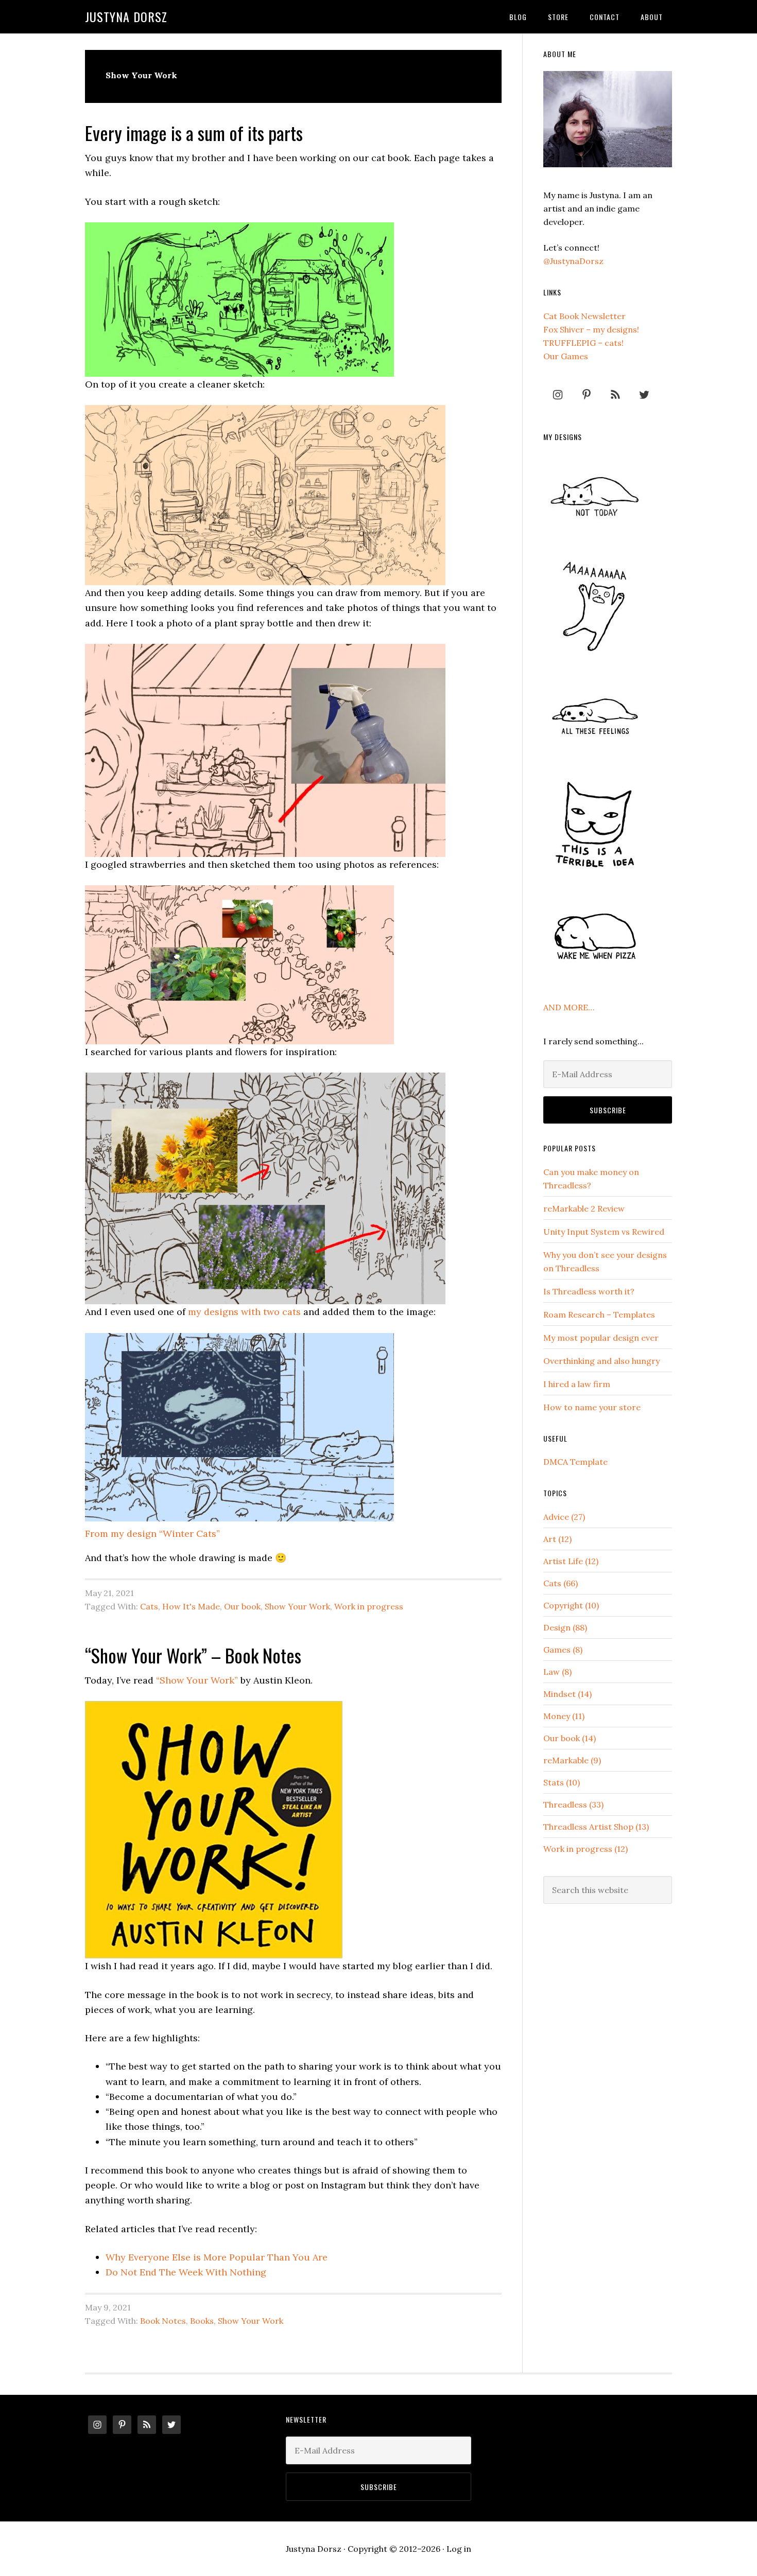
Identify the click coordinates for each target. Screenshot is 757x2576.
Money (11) (564, 1716)
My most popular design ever (601, 1338)
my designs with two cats (244, 1312)
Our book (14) (570, 1738)
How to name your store (592, 1407)
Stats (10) (562, 1782)
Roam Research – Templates (599, 1315)
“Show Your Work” (197, 1680)
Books (202, 2321)
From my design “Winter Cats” (152, 1534)
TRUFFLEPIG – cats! (583, 343)
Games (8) (563, 1650)
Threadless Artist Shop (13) (596, 1827)
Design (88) (565, 1627)
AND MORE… (569, 1007)
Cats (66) (561, 1583)
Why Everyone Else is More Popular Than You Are (217, 2257)
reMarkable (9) (572, 1760)
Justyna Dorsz (126, 16)
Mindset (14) (567, 1694)
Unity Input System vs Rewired (604, 1232)
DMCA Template (575, 1462)
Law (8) (557, 1672)
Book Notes (163, 2321)
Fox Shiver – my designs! (591, 329)
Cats (149, 1606)
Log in (459, 2549)
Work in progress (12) (586, 1849)
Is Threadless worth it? (589, 1291)
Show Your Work (297, 1606)
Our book (242, 1606)
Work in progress (369, 1606)
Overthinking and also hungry (601, 1361)
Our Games (566, 356)
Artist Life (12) (571, 1561)
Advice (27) (564, 1517)
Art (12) (557, 1539)
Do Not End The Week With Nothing (186, 2272)
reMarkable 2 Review (584, 1208)
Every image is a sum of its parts (194, 133)
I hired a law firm (577, 1384)
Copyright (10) (571, 1605)
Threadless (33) (573, 1804)
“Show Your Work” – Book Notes (193, 1655)
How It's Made (191, 1606)
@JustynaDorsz (573, 261)
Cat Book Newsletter (584, 316)
